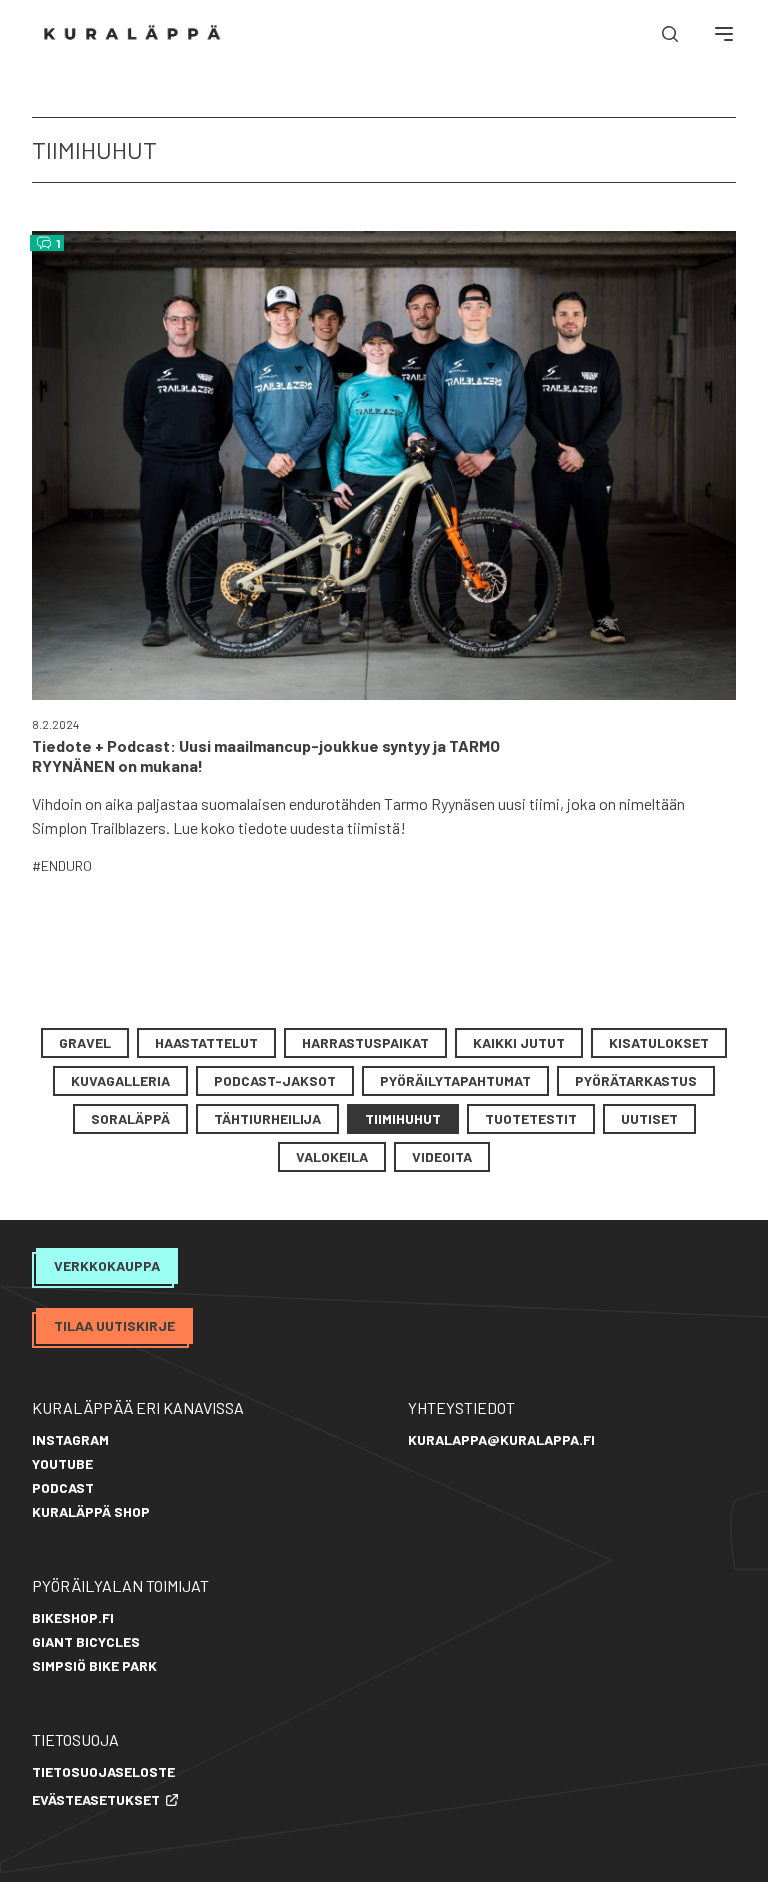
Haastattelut (206, 1042)
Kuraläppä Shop (91, 1511)
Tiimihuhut (403, 1118)
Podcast (63, 1487)
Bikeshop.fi (73, 1617)
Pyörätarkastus (636, 1080)
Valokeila (332, 1156)
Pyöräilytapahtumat (455, 1080)
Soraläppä (130, 1118)
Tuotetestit (531, 1118)
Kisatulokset (659, 1042)
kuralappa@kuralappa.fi (501, 1439)
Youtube (62, 1463)
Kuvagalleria (120, 1080)
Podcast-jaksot (275, 1080)
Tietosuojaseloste (103, 1771)
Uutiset (649, 1118)
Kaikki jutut (519, 1042)
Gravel (85, 1042)
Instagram (70, 1439)
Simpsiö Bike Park (94, 1665)
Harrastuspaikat (365, 1042)
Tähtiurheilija (267, 1118)
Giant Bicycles (86, 1641)
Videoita (442, 1156)
